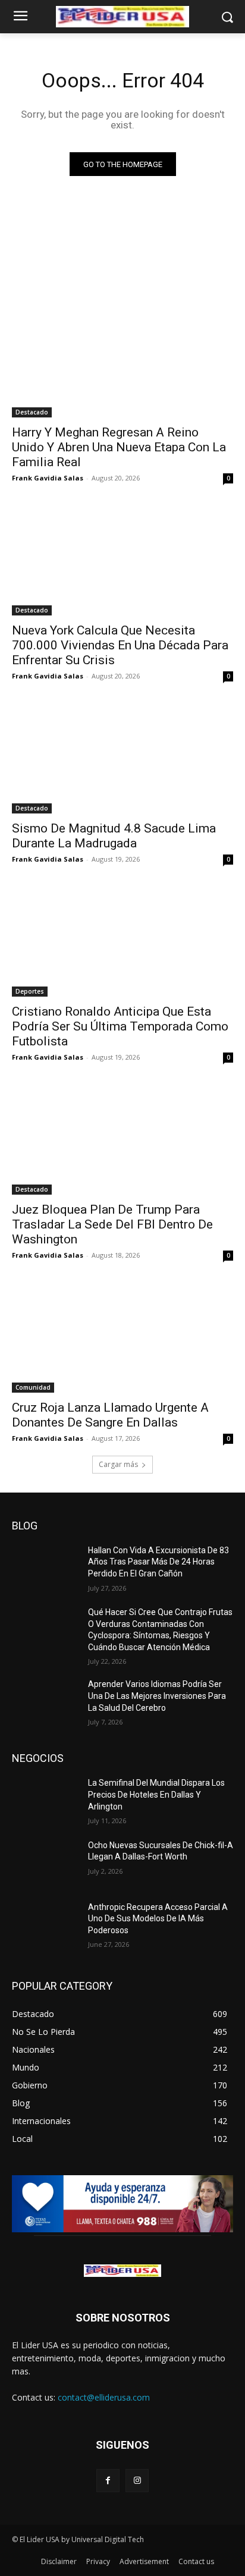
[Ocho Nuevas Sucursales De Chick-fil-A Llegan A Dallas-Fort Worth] (45, 1863)
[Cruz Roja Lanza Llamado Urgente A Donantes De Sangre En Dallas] (122, 1337)
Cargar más (118, 1464)
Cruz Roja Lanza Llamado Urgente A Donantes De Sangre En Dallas (110, 1415)
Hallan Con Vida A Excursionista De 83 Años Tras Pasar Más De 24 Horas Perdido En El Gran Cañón (158, 1562)
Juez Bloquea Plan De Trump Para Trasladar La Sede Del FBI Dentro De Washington (112, 1224)
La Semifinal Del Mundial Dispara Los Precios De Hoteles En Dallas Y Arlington (156, 1794)
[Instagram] (137, 2481)
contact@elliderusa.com (104, 2397)
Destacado (32, 412)
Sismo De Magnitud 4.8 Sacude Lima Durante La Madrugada (114, 836)
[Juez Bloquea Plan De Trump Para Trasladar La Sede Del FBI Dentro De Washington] (122, 1139)
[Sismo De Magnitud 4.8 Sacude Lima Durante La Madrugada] (122, 758)
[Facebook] (108, 2481)
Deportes (30, 991)
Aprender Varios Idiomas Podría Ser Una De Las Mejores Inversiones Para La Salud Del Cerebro (157, 1696)
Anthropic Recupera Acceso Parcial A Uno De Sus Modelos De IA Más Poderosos (158, 1919)
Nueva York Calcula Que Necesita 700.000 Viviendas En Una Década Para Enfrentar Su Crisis (120, 645)
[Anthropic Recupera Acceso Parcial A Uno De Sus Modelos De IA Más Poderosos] (45, 1925)
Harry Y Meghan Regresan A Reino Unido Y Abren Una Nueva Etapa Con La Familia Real (119, 447)
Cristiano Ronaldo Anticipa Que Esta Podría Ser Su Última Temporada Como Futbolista (120, 1026)
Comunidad (33, 1387)
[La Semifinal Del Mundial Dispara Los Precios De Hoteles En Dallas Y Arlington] (45, 1801)
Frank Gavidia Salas (48, 478)
